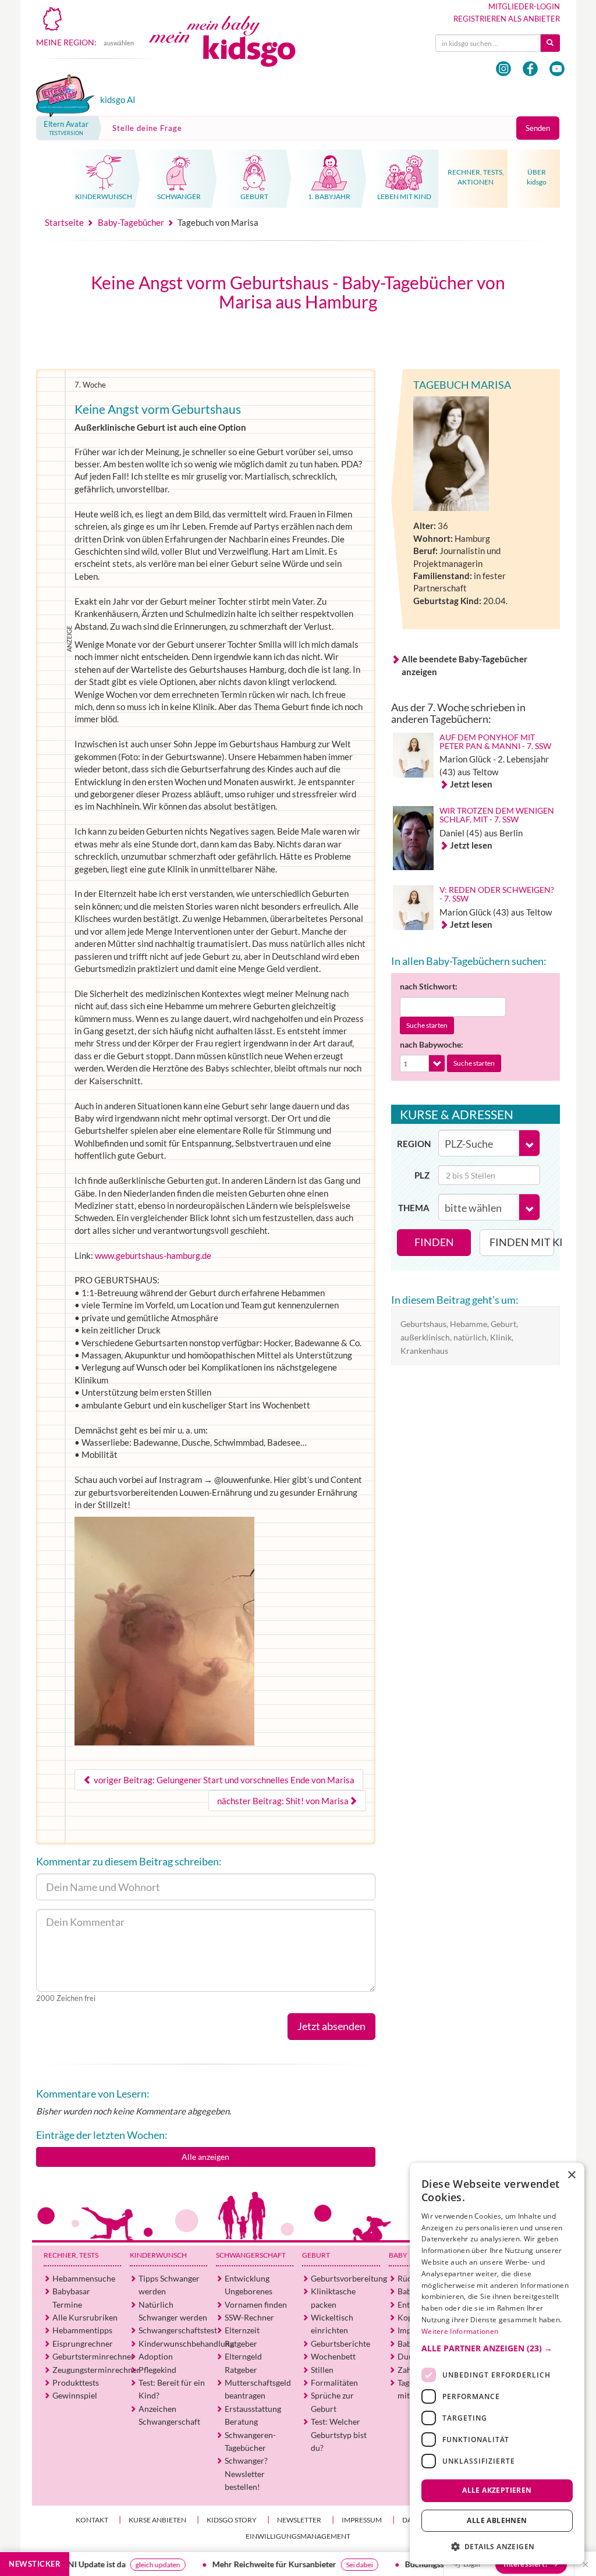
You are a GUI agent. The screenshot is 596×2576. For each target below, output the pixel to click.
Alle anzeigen (205, 2157)
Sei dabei (303, 2565)
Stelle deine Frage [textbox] (147, 128)
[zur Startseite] (232, 51)
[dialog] (497, 2364)
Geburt (316, 2255)
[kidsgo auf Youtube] (557, 69)
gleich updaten (102, 2565)
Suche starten (427, 1025)
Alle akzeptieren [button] (497, 2490)
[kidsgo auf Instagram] (503, 69)
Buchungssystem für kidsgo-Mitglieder (418, 2564)
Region (414, 1144)
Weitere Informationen (460, 2331)
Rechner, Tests (71, 2255)
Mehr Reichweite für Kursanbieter (218, 2564)
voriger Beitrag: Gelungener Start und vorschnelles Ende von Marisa (223, 1780)
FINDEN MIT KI (522, 1242)
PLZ (422, 1175)
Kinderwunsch (158, 2255)
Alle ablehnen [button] (497, 2520)
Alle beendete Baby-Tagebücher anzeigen (464, 665)
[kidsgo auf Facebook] (530, 69)
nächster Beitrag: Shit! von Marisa (283, 1801)
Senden (538, 128)
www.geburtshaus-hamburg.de (153, 1255)
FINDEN (434, 1242)
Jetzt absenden (331, 2026)
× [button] (571, 2175)
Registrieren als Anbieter (507, 19)
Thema (414, 1208)
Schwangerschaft (251, 2255)
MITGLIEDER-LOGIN (524, 6)
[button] (497, 2348)
